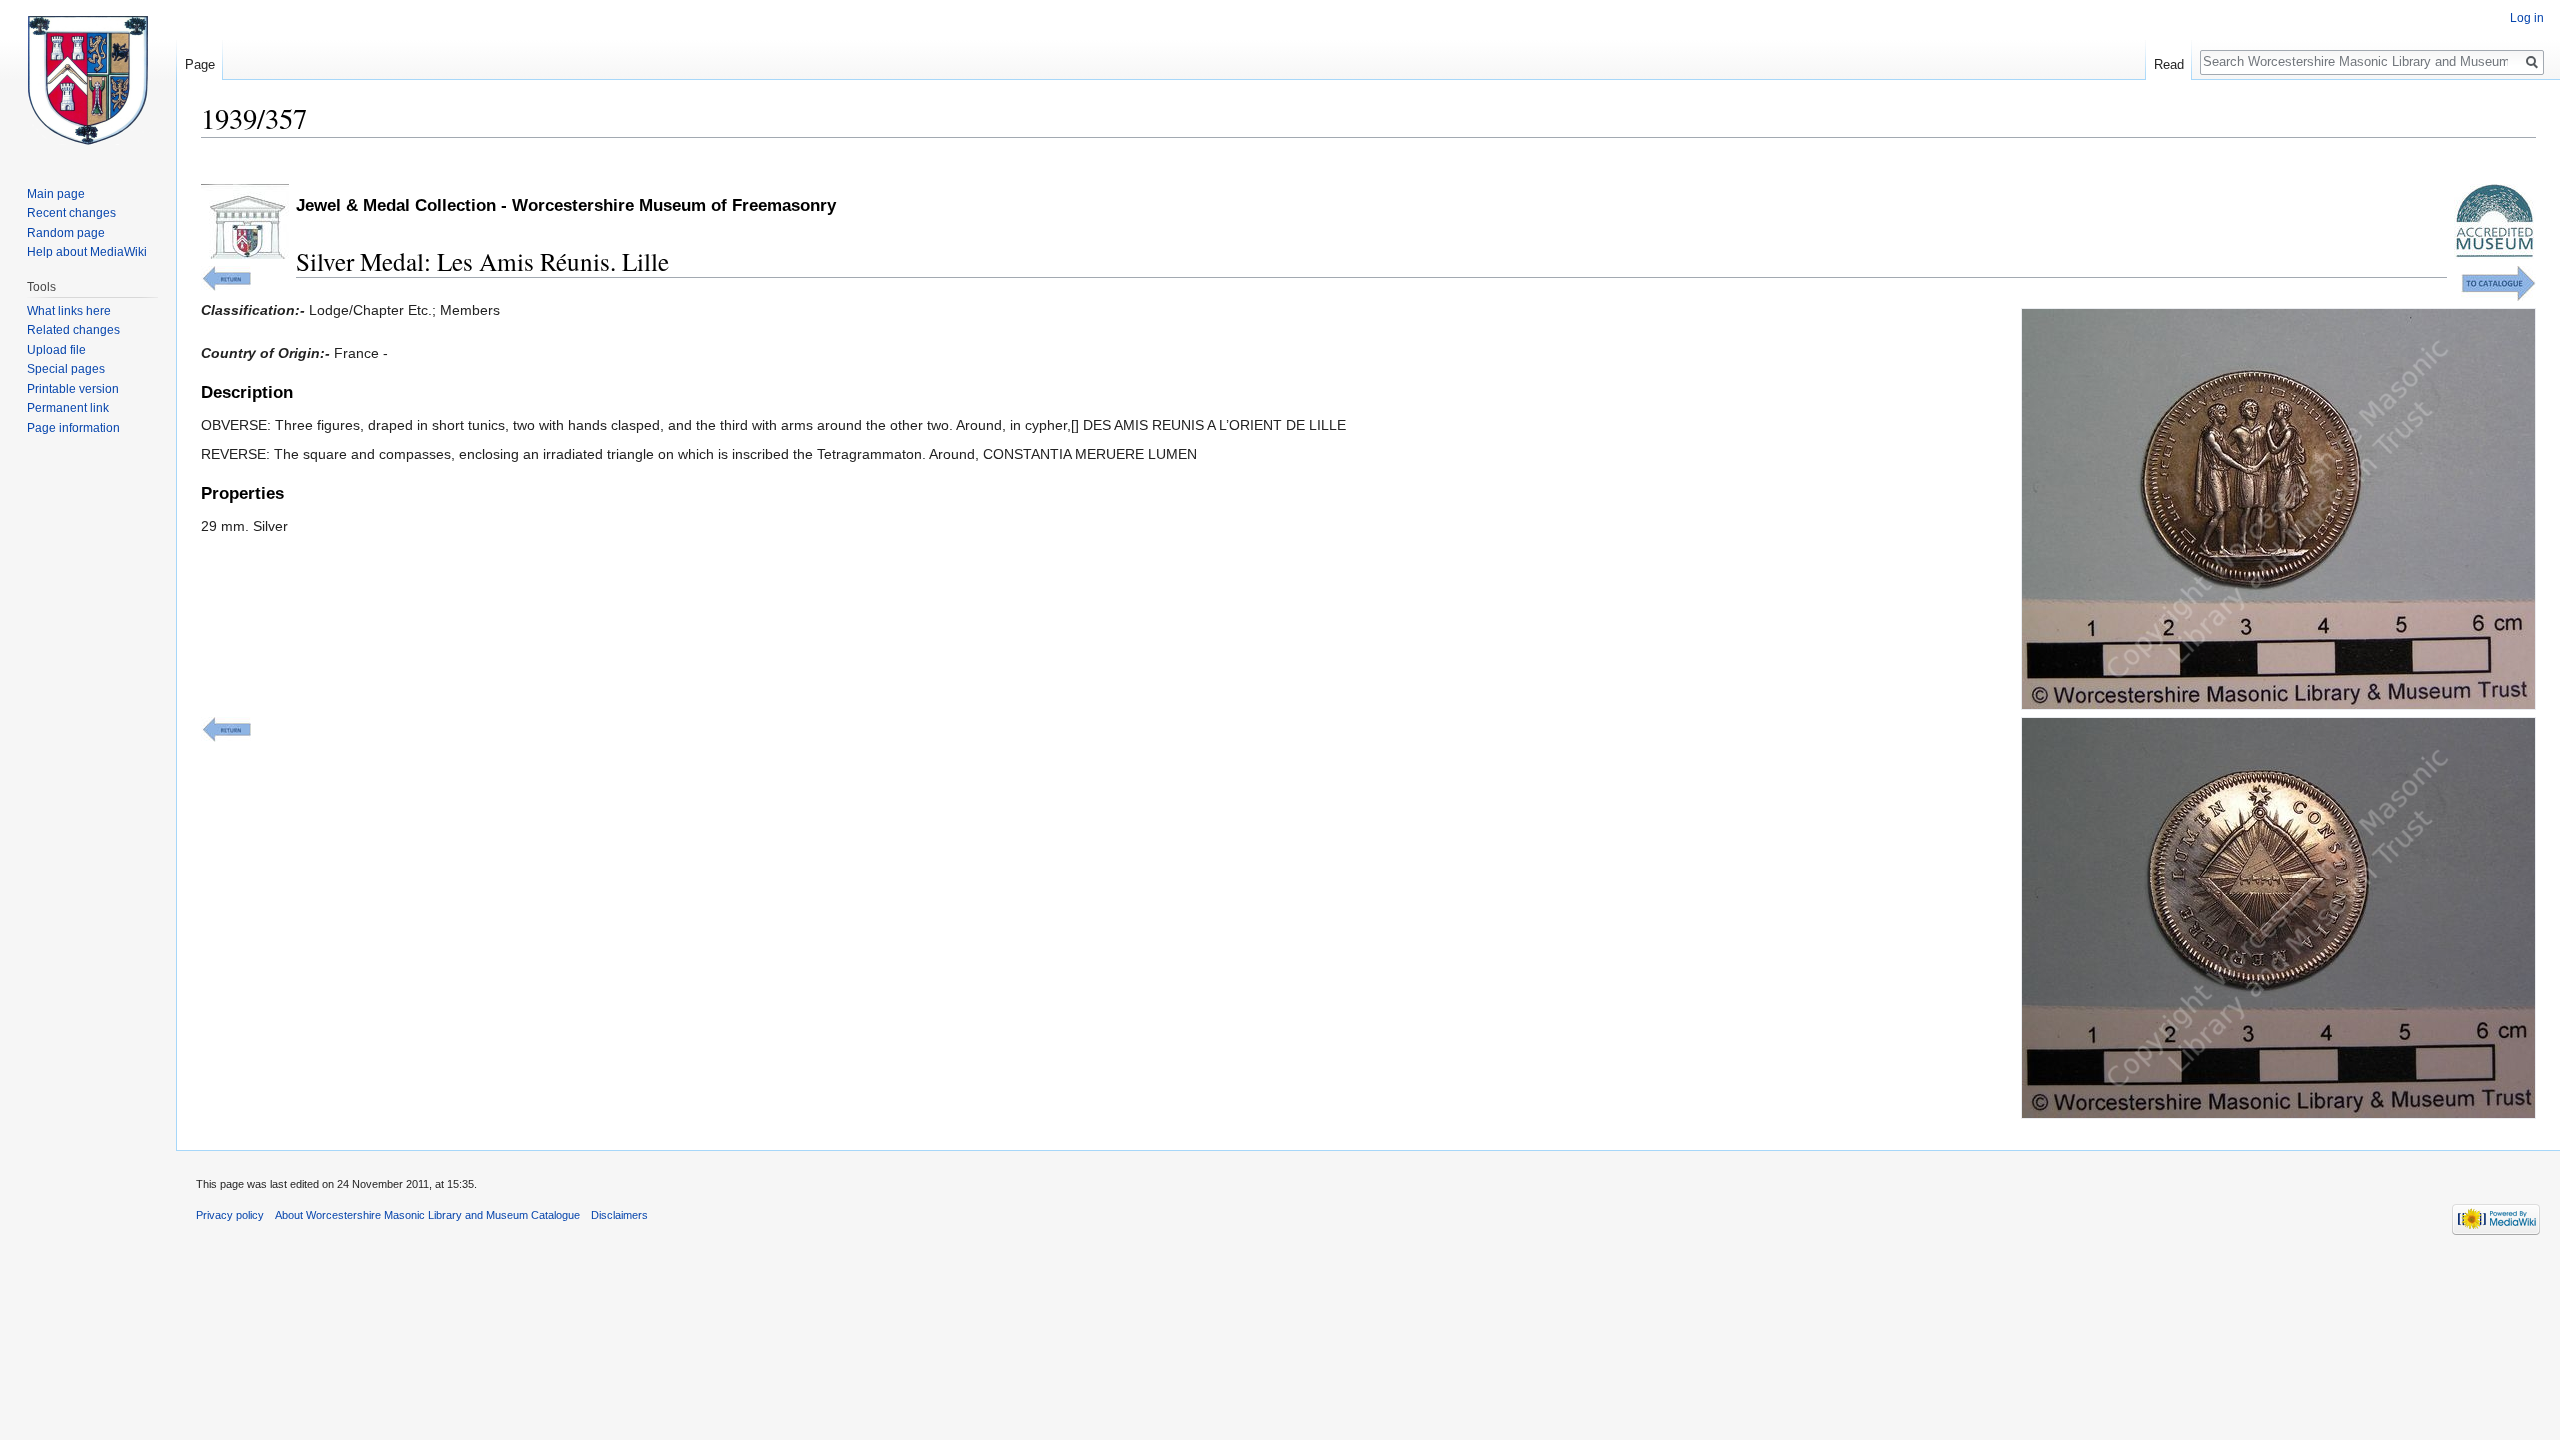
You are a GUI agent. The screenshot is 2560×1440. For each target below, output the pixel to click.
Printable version (73, 389)
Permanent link (68, 408)
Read (2169, 64)
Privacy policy (230, 1215)
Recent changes (71, 213)
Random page (66, 233)
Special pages (66, 369)
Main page (56, 194)
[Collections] (2498, 282)
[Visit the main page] (88, 80)
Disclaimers (619, 1215)
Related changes (73, 330)
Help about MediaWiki (87, 252)
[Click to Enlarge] (2278, 508)
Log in (2527, 18)
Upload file (56, 350)
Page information (73, 428)
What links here (69, 311)
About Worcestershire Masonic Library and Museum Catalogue (427, 1215)
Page (200, 64)
